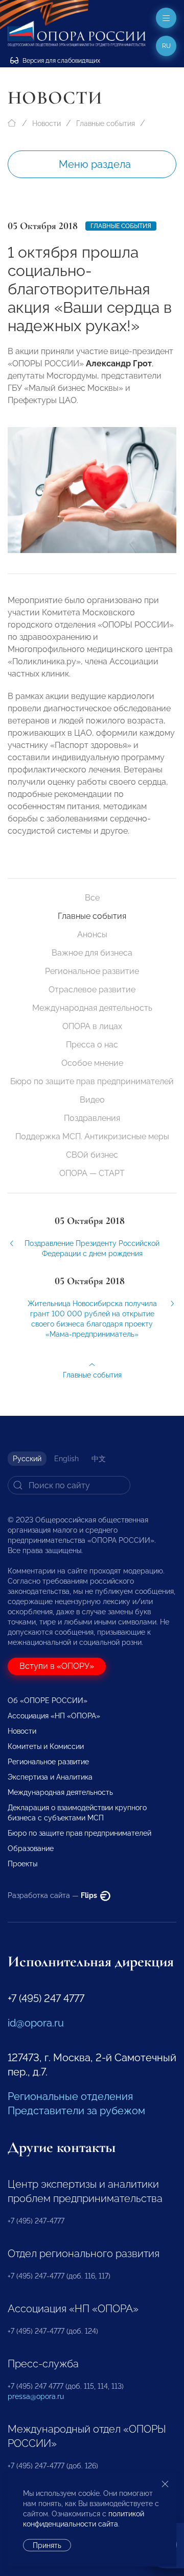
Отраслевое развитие (92, 990)
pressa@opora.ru (36, 2396)
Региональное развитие (92, 971)
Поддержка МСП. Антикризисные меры (92, 1136)
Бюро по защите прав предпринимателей (92, 1081)
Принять (47, 2545)
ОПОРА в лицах (92, 1026)
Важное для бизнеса (92, 953)
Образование (31, 1848)
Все (92, 898)
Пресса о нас (92, 1045)
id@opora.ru (36, 2023)
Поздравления (92, 1118)
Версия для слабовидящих (61, 61)
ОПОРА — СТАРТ (92, 1173)
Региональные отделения (70, 2096)
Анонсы (92, 934)
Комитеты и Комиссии (46, 1746)
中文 (99, 1459)
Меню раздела (95, 164)
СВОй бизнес (92, 1155)
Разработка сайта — (53, 1895)
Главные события (106, 123)
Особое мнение (92, 1063)
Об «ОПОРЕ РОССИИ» (48, 1700)
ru (166, 46)
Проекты (22, 1864)
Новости (47, 123)
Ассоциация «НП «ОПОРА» (54, 1716)
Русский (27, 1459)
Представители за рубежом (76, 2111)
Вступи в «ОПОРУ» (57, 1666)
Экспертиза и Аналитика (50, 1777)
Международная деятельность (92, 1008)
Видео (92, 1100)
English (66, 1459)
